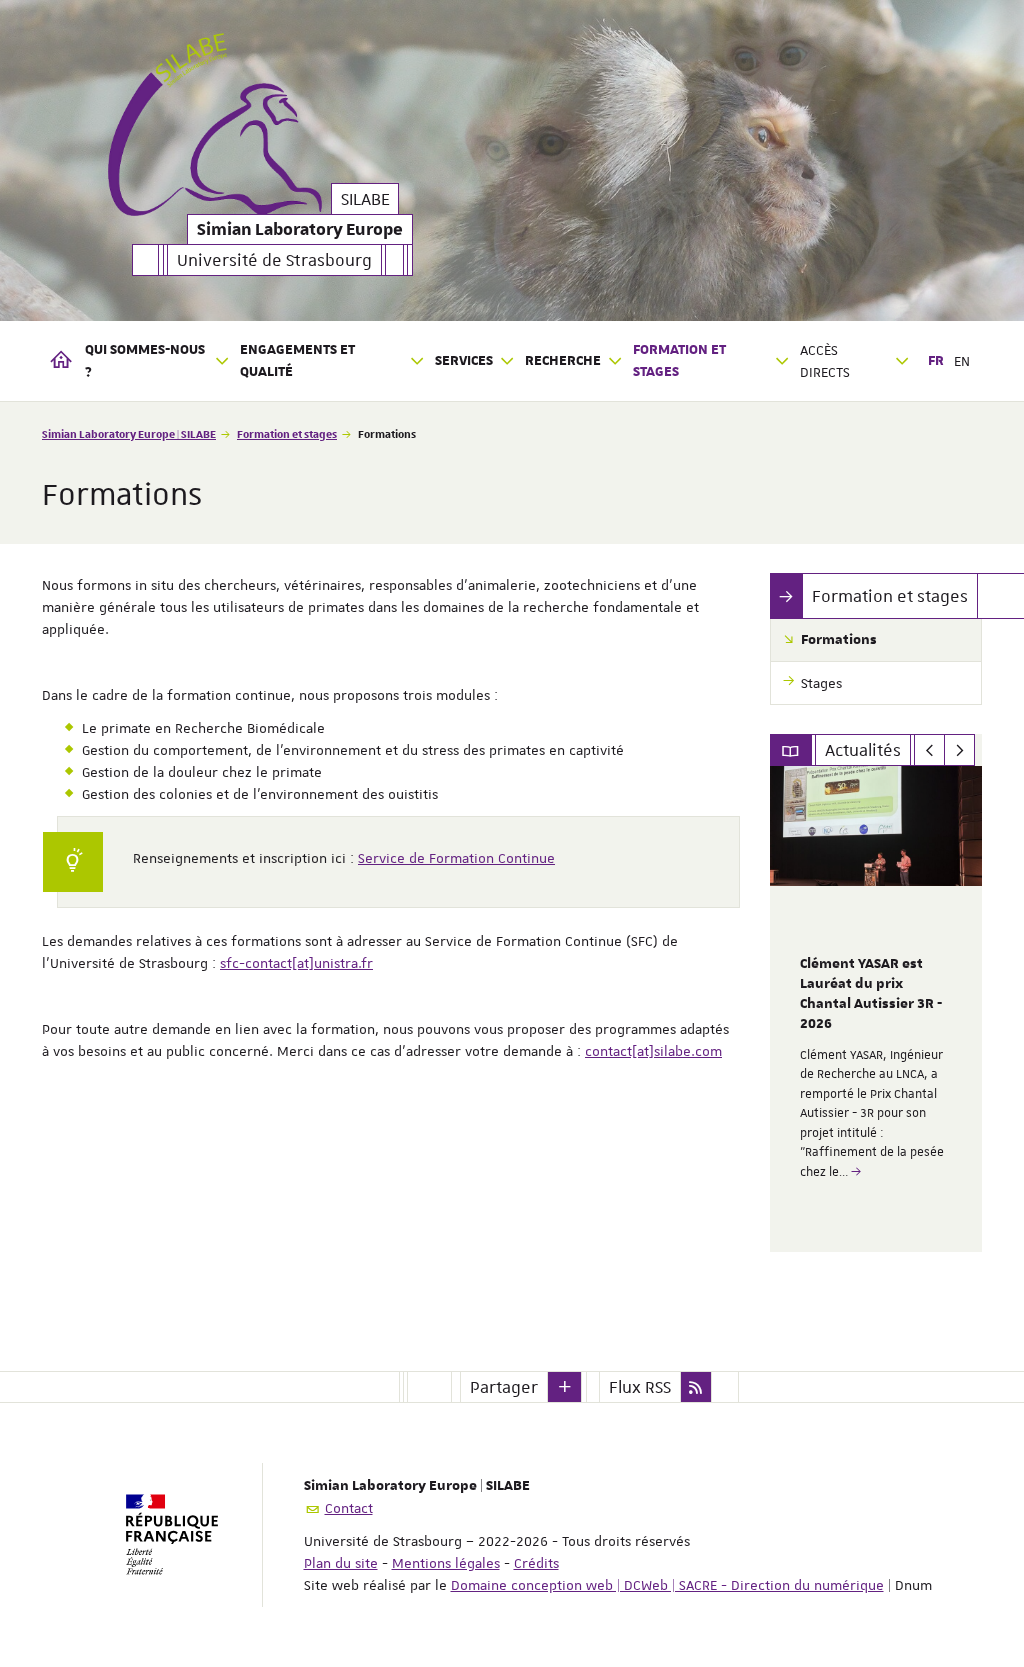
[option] (876, 1009)
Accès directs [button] (825, 361)
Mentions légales (446, 1563)
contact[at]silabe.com (653, 1051)
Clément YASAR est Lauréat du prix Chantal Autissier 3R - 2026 (871, 993)
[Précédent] (929, 750)
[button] (565, 1387)
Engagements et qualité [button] (297, 361)
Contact (349, 1508)
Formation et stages (287, 433)
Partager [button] (504, 1387)
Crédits (536, 1563)
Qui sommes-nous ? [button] (145, 361)
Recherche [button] (563, 361)
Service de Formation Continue (456, 858)
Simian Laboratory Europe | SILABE (129, 433)
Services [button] (464, 361)
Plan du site (341, 1563)
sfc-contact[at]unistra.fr (296, 963)
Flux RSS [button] (640, 1387)
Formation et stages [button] (679, 361)
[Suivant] (959, 750)
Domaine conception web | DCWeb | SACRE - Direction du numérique (667, 1585)
